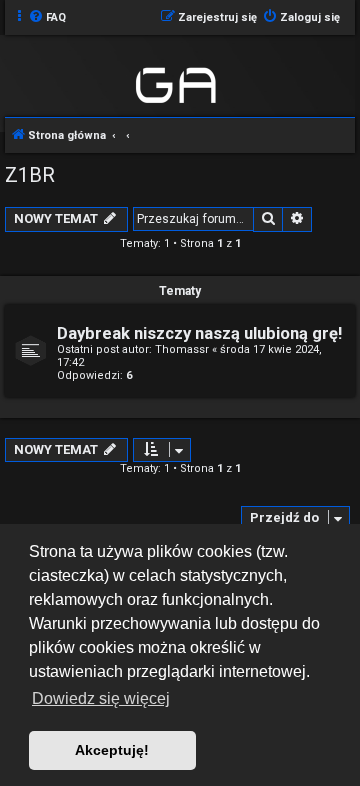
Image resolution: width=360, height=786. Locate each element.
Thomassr (182, 349)
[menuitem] (47, 18)
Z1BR (30, 175)
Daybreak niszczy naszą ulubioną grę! (199, 333)
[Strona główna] (177, 82)
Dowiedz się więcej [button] (101, 698)
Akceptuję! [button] (112, 750)
